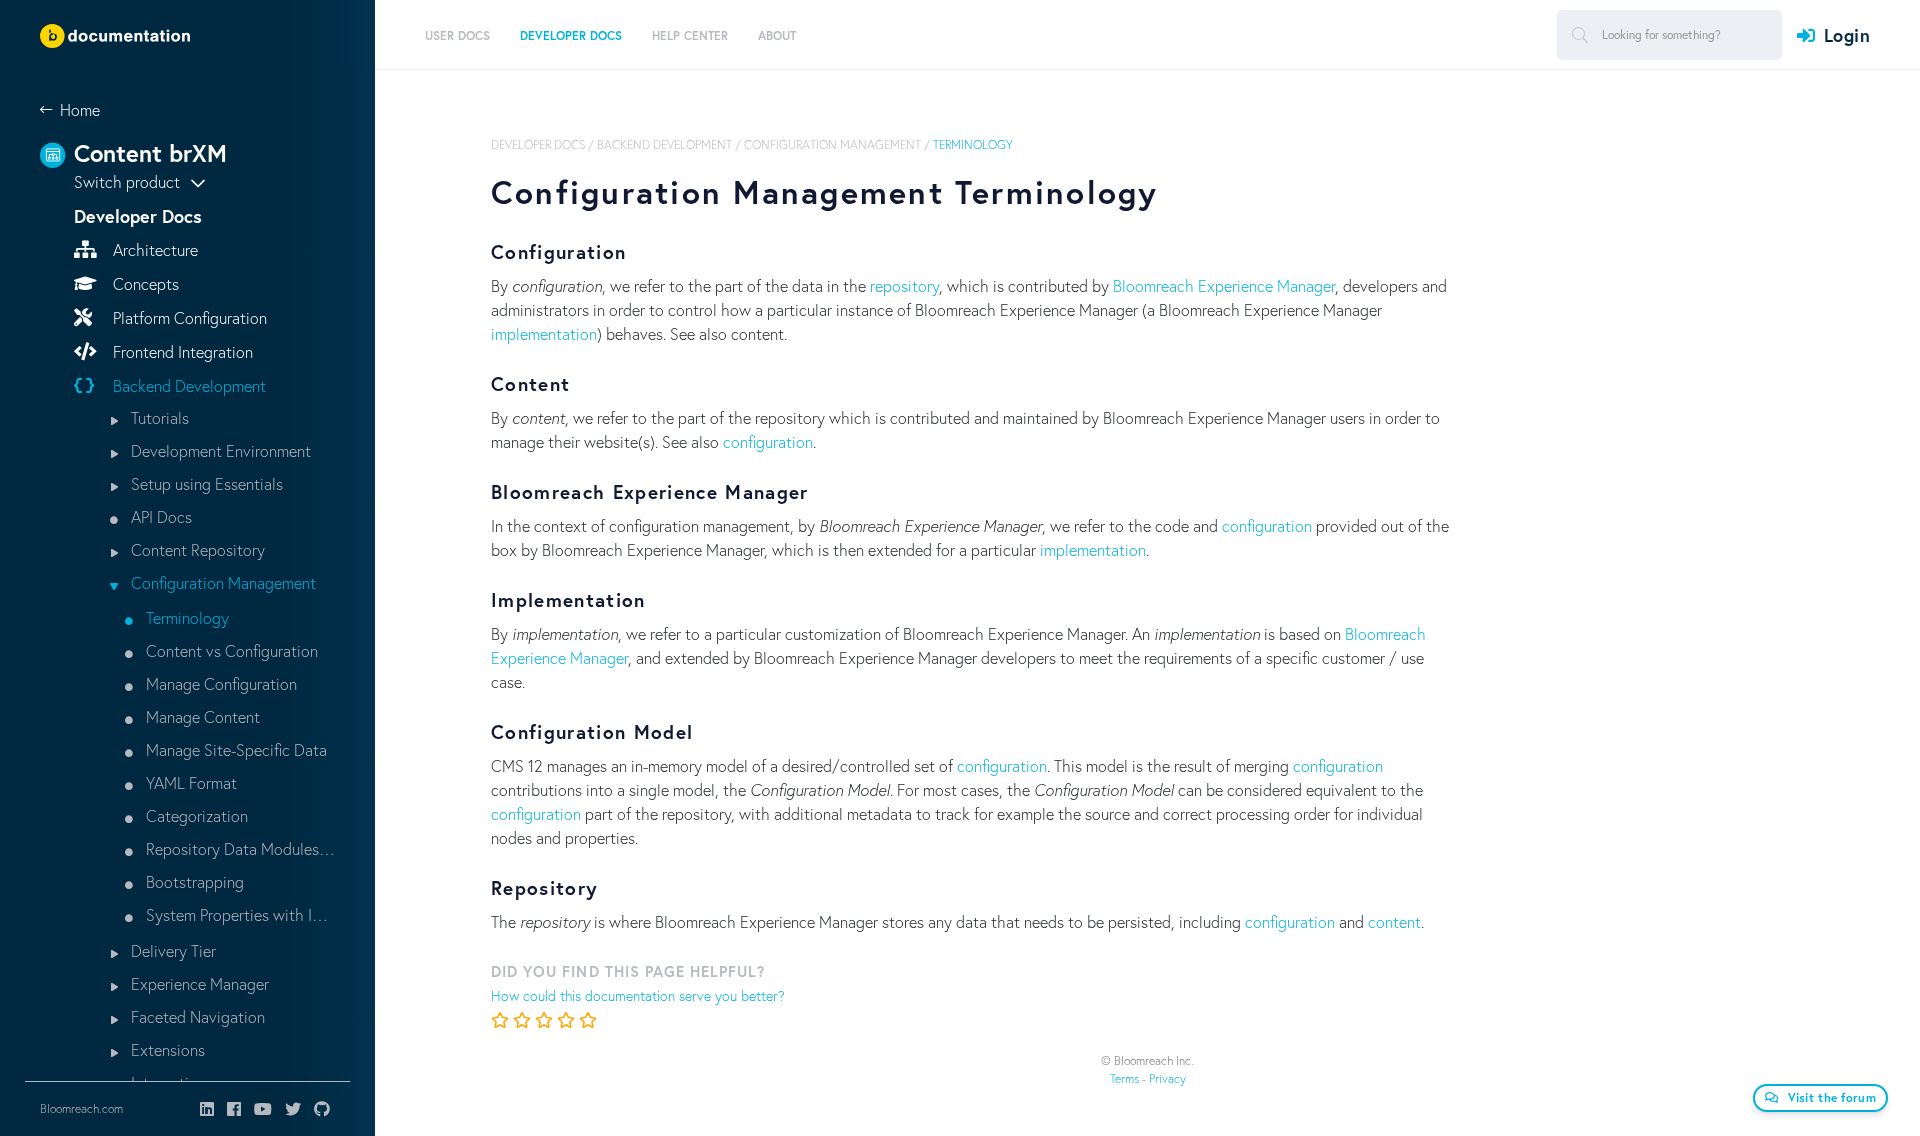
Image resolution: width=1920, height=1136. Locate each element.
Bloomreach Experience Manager (1224, 285)
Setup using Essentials (205, 483)
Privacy (1167, 1078)
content (1394, 921)
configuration (768, 441)
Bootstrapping (193, 881)
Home (80, 109)
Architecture (153, 249)
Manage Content (201, 716)
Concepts (144, 283)
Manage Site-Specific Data (234, 749)
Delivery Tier (171, 950)
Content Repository (196, 549)
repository (904, 285)
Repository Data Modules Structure (238, 848)
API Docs (159, 516)
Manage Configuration (219, 683)
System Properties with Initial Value (238, 914)
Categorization (195, 815)
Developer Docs (538, 144)
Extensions (166, 1049)
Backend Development (187, 385)
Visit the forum (1832, 1097)
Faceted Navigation (196, 1016)
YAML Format (189, 782)
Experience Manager (198, 983)
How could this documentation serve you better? (638, 995)
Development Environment (219, 450)
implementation (544, 333)
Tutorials (158, 417)
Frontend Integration (181, 351)
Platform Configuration (188, 317)
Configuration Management (221, 582)
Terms (1124, 1078)
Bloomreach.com (81, 1108)
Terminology (185, 617)
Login (1847, 35)
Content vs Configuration (230, 650)
